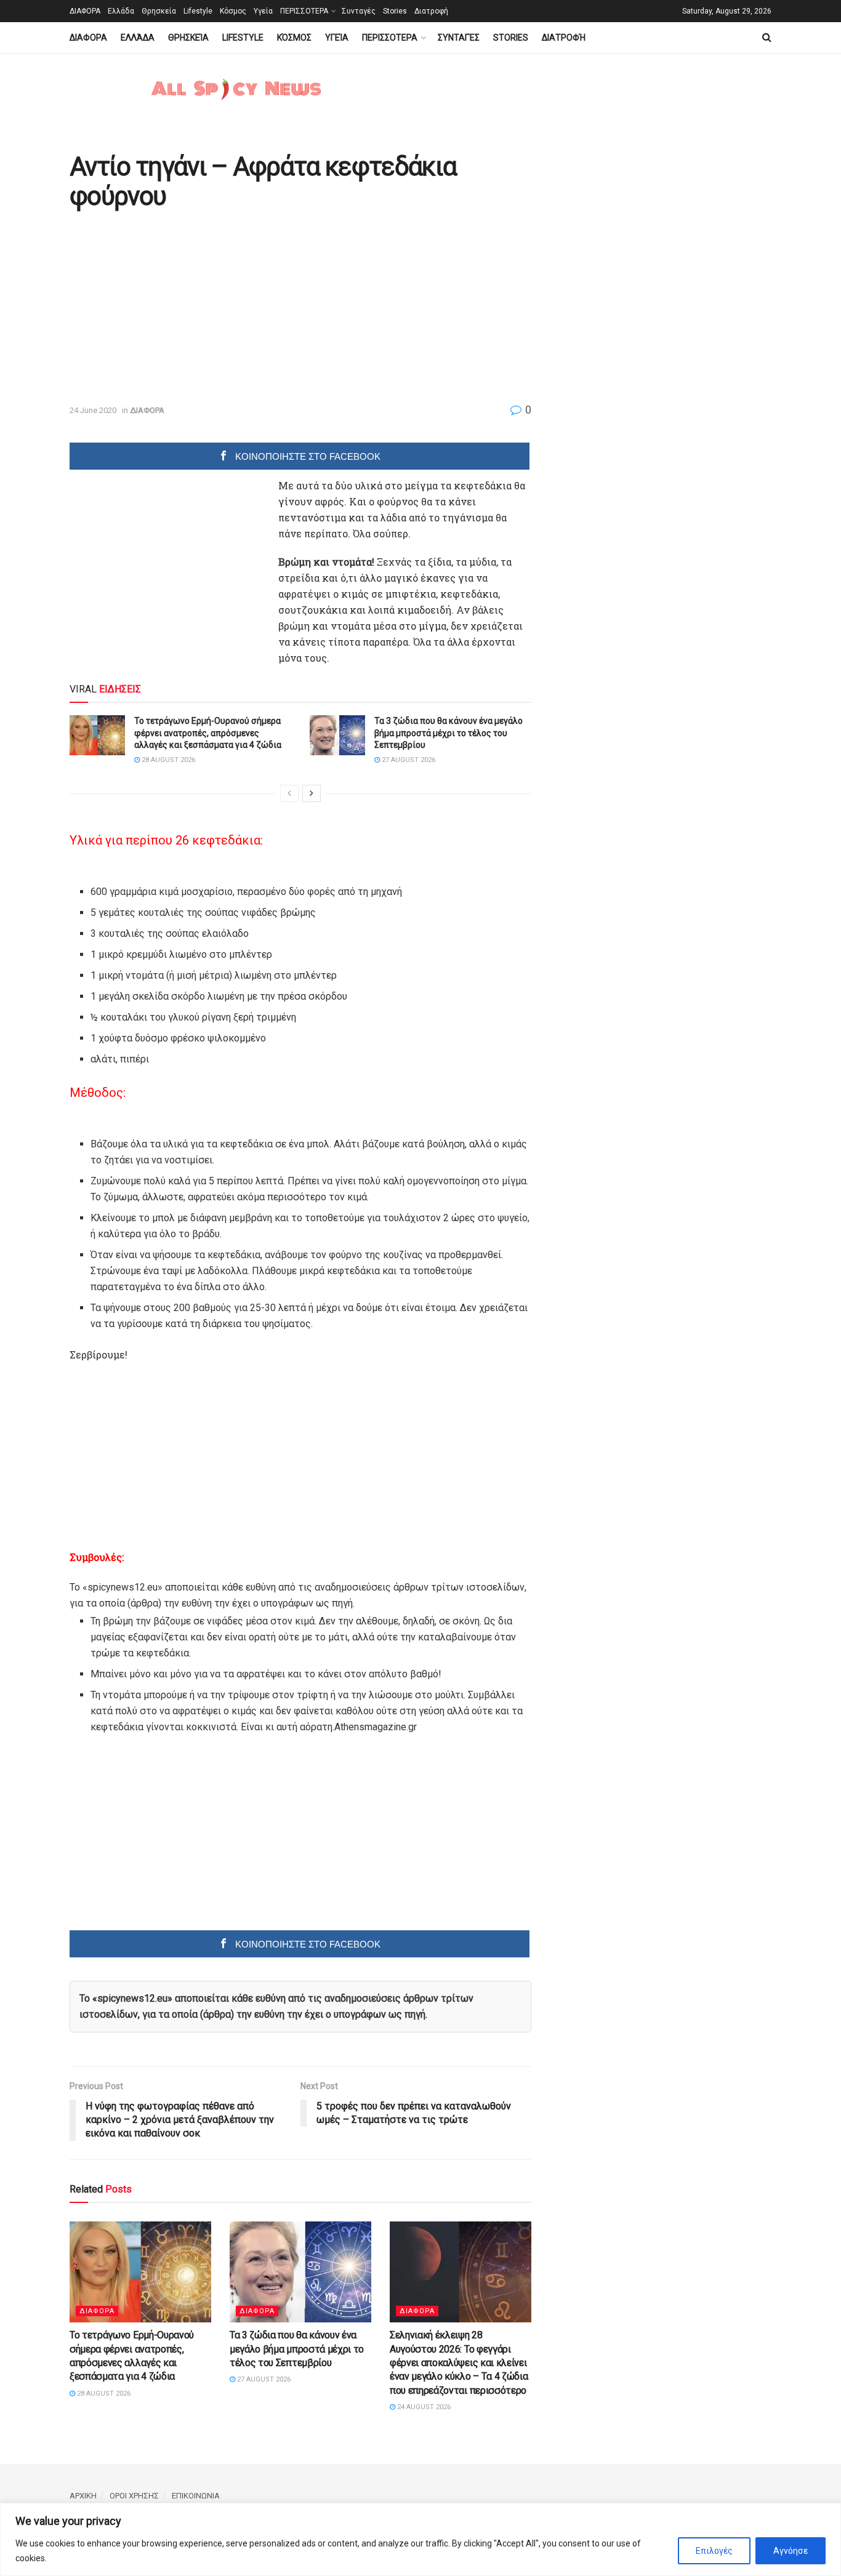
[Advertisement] (173, 308)
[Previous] (289, 793)
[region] (420, 2539)
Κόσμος (233, 11)
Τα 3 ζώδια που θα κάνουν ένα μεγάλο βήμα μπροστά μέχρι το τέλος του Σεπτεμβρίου (449, 733)
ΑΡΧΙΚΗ (83, 2496)
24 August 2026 (423, 2407)
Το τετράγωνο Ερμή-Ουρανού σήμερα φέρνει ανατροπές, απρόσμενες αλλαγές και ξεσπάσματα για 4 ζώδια (208, 733)
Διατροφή (431, 11)
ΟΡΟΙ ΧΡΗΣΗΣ (134, 2496)
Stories (395, 11)
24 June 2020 (93, 410)
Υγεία (263, 11)
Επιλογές (714, 2551)
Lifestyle (198, 11)
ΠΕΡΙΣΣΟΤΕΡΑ (304, 11)
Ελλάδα (121, 11)
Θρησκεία (159, 11)
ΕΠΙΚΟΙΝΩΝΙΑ (196, 2496)
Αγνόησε (791, 2551)
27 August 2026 (408, 760)
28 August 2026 (167, 760)
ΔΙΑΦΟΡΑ (85, 11)
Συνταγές (359, 11)
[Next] (312, 793)
